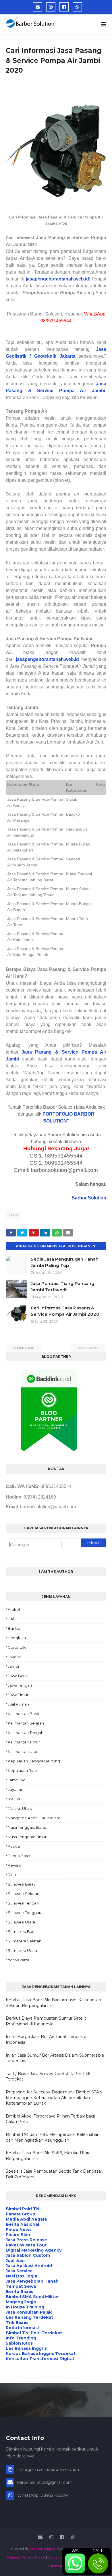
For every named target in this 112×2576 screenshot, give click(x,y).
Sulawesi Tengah (23, 1903)
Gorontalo (17, 1647)
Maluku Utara (20, 1808)
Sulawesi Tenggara (25, 1913)
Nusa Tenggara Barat (27, 1827)
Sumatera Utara (22, 1950)
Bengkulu (17, 1638)
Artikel (14, 1609)
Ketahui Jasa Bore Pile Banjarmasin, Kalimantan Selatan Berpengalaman (53, 2003)
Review (15, 1865)
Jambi (14, 1215)
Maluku (15, 1799)
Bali (11, 1619)
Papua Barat (19, 1856)
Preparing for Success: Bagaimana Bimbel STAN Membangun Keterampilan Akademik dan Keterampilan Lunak (54, 2098)
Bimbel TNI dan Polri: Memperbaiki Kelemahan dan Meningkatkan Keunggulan (53, 2137)
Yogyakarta (19, 1960)
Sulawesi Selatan (24, 1894)
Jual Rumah (18, 1704)
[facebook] (64, 7)
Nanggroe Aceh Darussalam (34, 1818)
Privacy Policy (33, 2557)
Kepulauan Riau (22, 1770)
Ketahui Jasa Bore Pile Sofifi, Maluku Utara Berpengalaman (48, 2156)
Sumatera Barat (22, 1931)
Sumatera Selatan (25, 1941)
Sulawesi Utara (21, 1922)
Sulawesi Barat (21, 1884)
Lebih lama (87, 1348)
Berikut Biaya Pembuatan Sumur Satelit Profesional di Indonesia (46, 2021)
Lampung (17, 1780)
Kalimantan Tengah (26, 1733)
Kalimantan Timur (24, 1742)
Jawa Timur (18, 1695)
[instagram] (51, 7)
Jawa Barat (18, 1676)
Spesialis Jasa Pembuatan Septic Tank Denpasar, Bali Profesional (54, 2174)
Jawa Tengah (20, 1685)
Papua (14, 1846)
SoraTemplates (42, 2549)
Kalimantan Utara (24, 1751)
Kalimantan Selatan (26, 1723)
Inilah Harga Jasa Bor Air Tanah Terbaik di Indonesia (47, 2039)
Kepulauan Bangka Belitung (34, 1761)
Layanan (16, 1789)
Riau (12, 1875)
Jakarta (15, 1657)
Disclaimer (56, 2557)
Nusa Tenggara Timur (27, 1837)
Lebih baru (25, 1348)
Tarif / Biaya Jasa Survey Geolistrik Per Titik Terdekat (48, 2076)
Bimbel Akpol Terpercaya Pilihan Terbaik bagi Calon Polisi (50, 2119)
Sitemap (56, 2566)
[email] (38, 7)
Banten (15, 1628)
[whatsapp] (77, 7)
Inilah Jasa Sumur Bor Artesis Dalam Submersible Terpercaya (55, 2058)
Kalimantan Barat (24, 1714)
